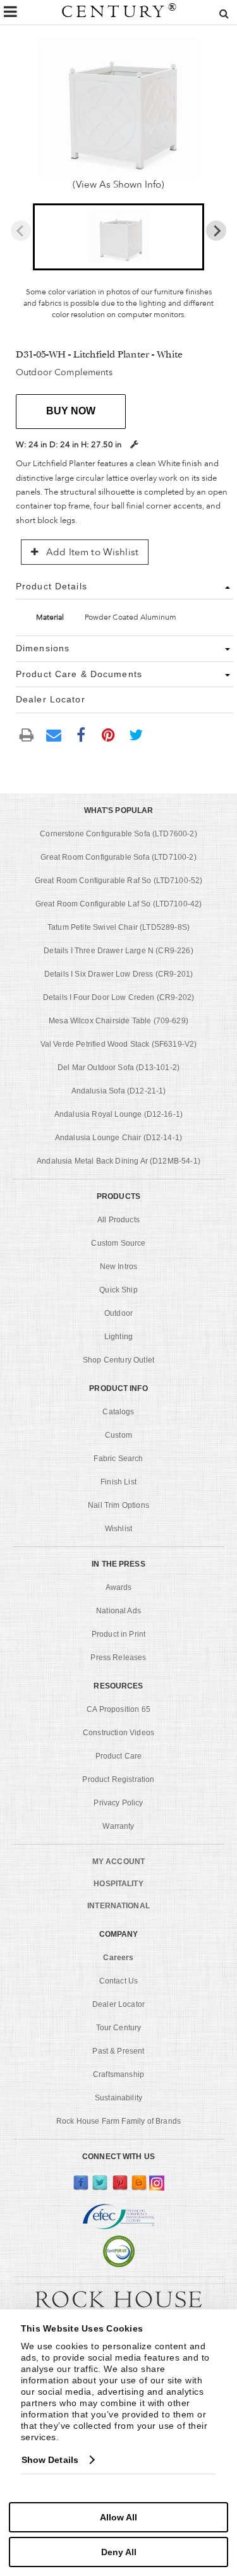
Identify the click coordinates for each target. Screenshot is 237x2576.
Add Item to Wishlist (91, 552)
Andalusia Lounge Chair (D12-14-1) (118, 1138)
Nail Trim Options (118, 1505)
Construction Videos (118, 1733)
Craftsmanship (118, 2074)
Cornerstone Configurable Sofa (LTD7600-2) (118, 834)
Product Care (119, 1756)
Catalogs (118, 1412)
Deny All (119, 2552)
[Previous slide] (21, 231)
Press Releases (118, 1658)
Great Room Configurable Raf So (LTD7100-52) (119, 881)
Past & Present (118, 2051)
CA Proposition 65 (118, 1709)
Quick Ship (118, 1290)
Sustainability (118, 2098)
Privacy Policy (118, 1803)
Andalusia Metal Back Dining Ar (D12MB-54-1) (118, 1161)
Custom (118, 1435)
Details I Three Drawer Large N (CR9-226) (118, 951)
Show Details (50, 2460)
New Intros (119, 1267)
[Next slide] (216, 231)
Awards (119, 1587)
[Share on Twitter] (136, 734)
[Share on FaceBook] (81, 734)
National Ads (118, 1611)
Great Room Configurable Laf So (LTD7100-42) (119, 904)
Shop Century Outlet (118, 1360)
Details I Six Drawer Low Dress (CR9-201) (118, 974)
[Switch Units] (134, 444)
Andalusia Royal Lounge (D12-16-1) (118, 1114)
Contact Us (119, 1981)
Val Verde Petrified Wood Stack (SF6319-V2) (119, 1044)
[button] (119, 237)
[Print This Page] (27, 734)
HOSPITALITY (118, 1884)
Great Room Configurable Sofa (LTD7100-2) (118, 857)
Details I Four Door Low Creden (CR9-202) (118, 997)
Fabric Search (118, 1459)
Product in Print (119, 1634)
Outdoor (118, 1313)
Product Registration (118, 1779)
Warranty (118, 1826)
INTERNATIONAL (118, 1906)
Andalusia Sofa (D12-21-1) (119, 1091)
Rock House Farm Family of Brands (118, 2121)
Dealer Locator (118, 2004)
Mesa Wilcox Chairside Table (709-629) (118, 1021)
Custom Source (118, 1243)
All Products (118, 1220)
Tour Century (119, 2028)
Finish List (118, 1482)
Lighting (118, 1337)
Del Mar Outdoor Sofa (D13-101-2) (118, 1068)
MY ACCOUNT (118, 1862)
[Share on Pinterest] (109, 734)
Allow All (118, 2517)
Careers (118, 1958)
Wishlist (118, 1529)
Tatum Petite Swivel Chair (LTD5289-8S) (118, 927)
